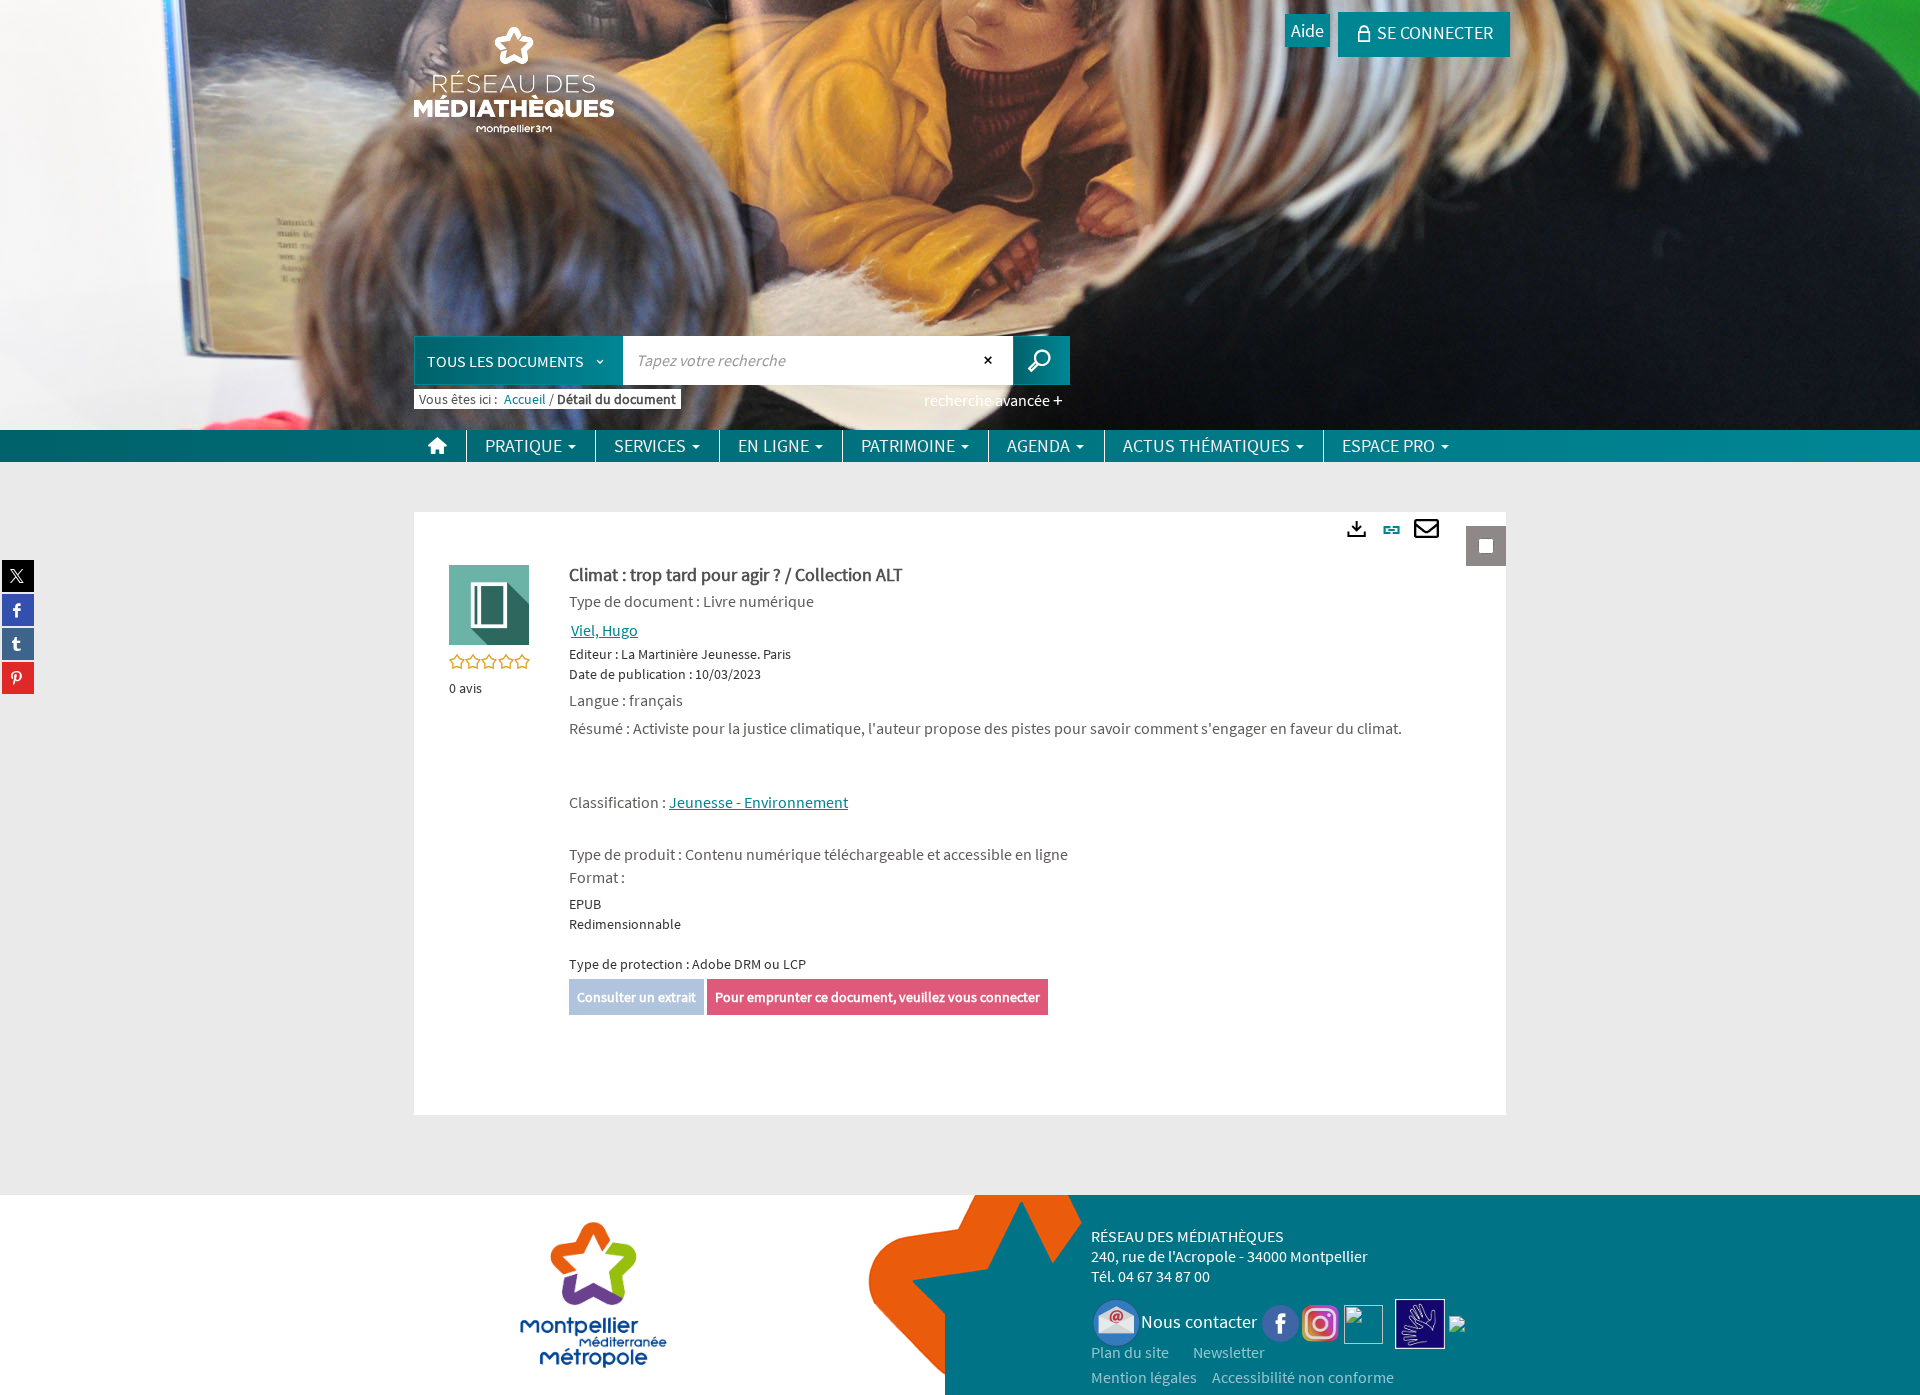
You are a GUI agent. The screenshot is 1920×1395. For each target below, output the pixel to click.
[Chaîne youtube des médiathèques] (1363, 1321)
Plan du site (1130, 1352)
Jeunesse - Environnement (758, 802)
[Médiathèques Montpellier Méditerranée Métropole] (514, 82)
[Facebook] (1281, 1321)
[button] (489, 603)
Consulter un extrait (636, 997)
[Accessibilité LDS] (1420, 1321)
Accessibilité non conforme (1303, 1377)
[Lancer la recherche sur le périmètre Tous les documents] (1041, 360)
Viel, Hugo (604, 630)
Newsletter (1229, 1352)
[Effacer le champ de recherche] (990, 360)
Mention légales (1144, 1377)
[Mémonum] (1457, 1321)
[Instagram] (1320, 1321)
